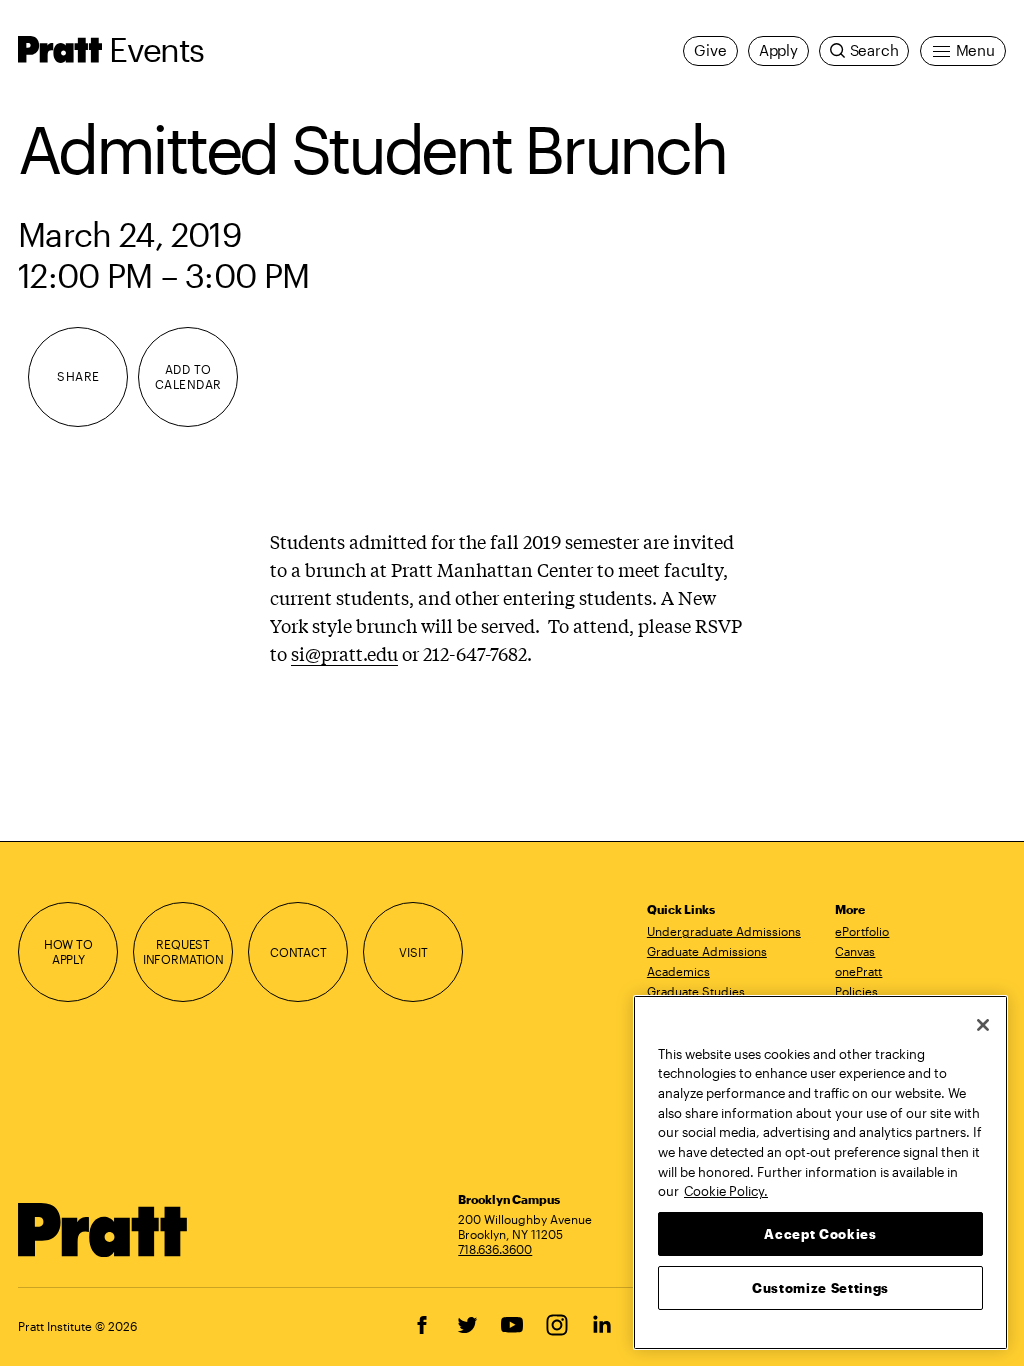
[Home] (103, 1230)
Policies (856, 991)
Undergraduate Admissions (724, 931)
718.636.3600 (495, 1249)
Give (710, 50)
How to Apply (68, 951)
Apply (778, 50)
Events (156, 49)
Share (78, 376)
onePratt (858, 971)
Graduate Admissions (707, 951)
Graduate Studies (696, 991)
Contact (298, 952)
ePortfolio (862, 931)
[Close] (983, 1025)
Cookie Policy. (726, 1191)
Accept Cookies (820, 1234)
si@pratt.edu (344, 653)
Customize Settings (820, 1288)
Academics (678, 971)
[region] (820, 1172)
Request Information (183, 951)
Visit (413, 952)
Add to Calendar (188, 376)
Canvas (855, 951)
